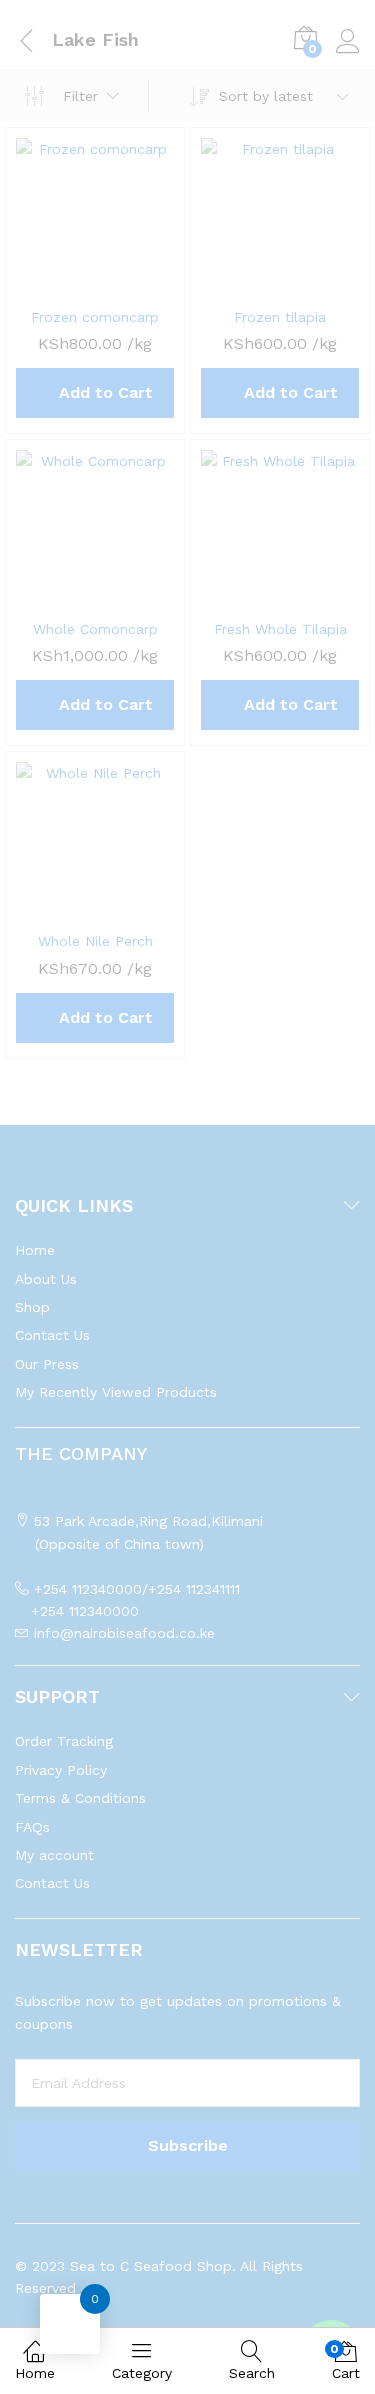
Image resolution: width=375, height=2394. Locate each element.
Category (142, 2373)
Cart (346, 2361)
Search (252, 2373)
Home (35, 2373)
